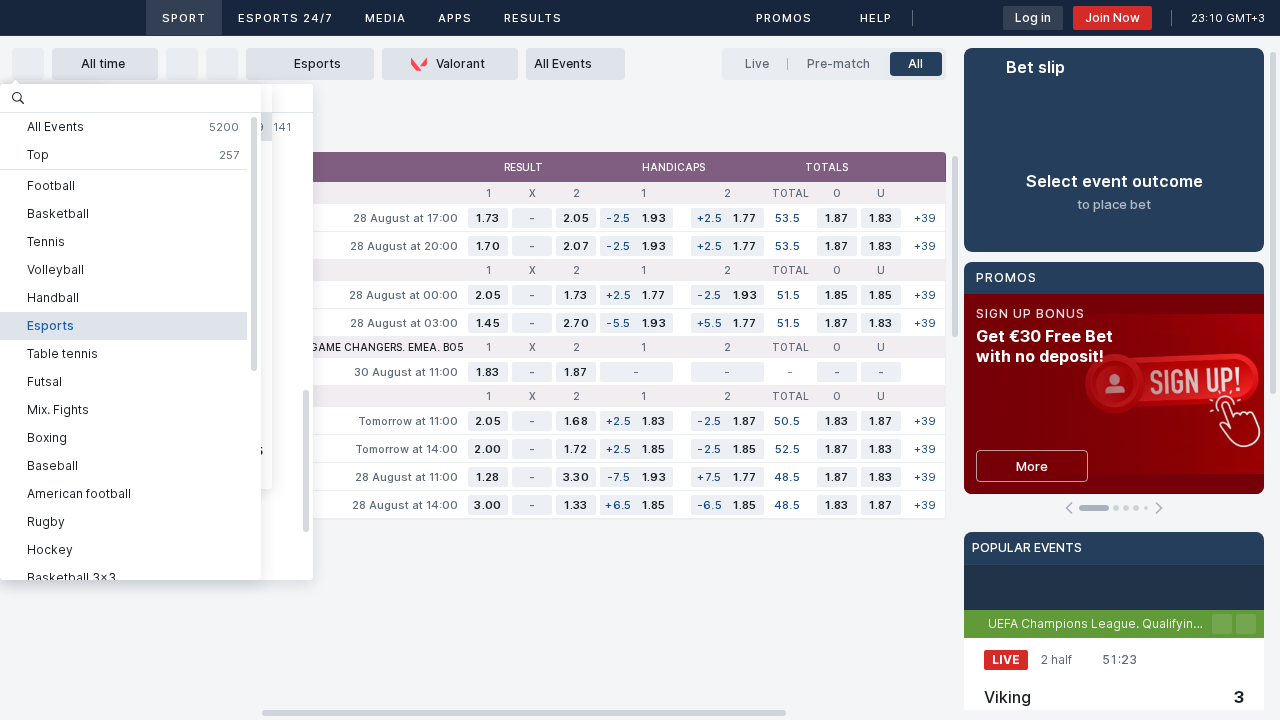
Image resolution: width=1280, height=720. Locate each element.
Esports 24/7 (285, 18)
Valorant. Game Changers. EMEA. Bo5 (355, 347)
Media (385, 18)
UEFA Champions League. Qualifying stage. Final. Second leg (1100, 623)
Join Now (1112, 17)
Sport (184, 18)
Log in (1033, 17)
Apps (455, 18)
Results (533, 18)
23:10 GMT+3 (1228, 18)
